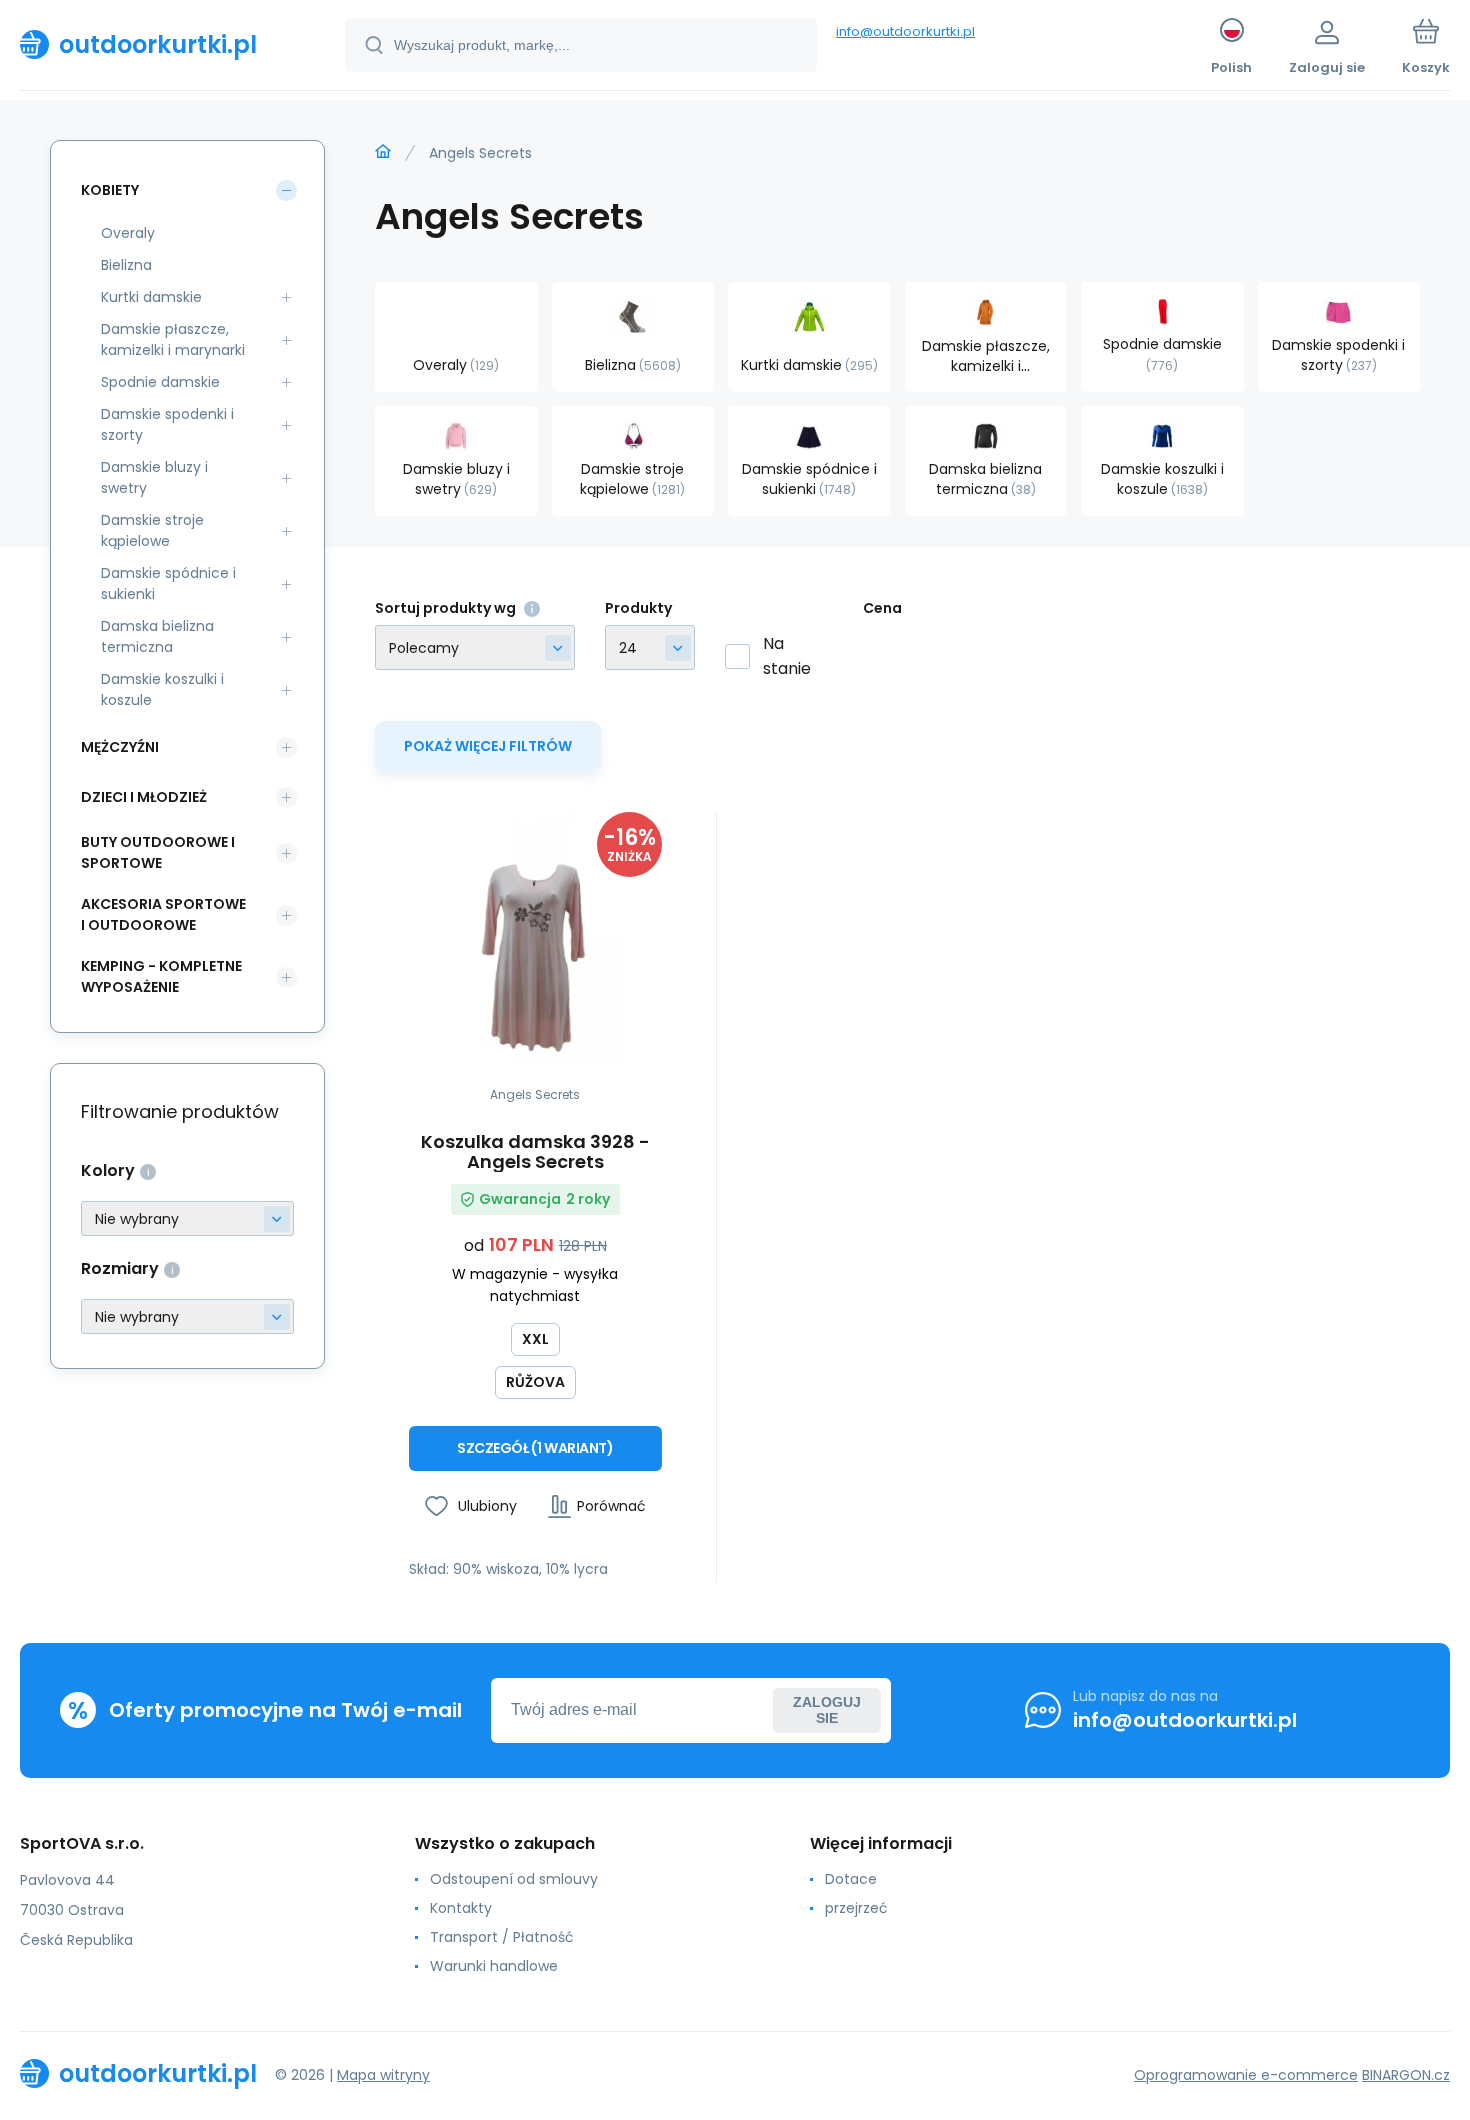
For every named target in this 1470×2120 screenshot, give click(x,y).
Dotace (851, 1879)
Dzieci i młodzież (144, 797)
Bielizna (126, 265)
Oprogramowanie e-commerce (1246, 2075)
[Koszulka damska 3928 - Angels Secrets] (535, 938)
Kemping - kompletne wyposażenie (161, 976)
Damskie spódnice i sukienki (168, 583)
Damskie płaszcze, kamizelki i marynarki (173, 339)
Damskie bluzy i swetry (154, 477)
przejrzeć (856, 1908)
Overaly (128, 233)
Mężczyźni (120, 747)
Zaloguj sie (827, 1710)
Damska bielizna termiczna (157, 636)
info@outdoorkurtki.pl (905, 31)
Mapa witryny (383, 2075)
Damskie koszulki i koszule (162, 689)
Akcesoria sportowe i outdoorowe (163, 914)
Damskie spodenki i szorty (167, 424)
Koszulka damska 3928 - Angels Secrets (535, 1152)
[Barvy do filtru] (187, 1218)
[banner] (157, 44)
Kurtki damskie (151, 297)
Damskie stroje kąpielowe (152, 530)
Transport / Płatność (502, 1937)
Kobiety (110, 190)
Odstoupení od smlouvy (514, 1879)
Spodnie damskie (160, 382)
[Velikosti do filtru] (187, 1316)
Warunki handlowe (494, 1966)
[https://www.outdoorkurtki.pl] (383, 152)
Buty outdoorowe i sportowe (158, 852)
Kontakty (461, 1908)
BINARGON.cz (1406, 2075)
